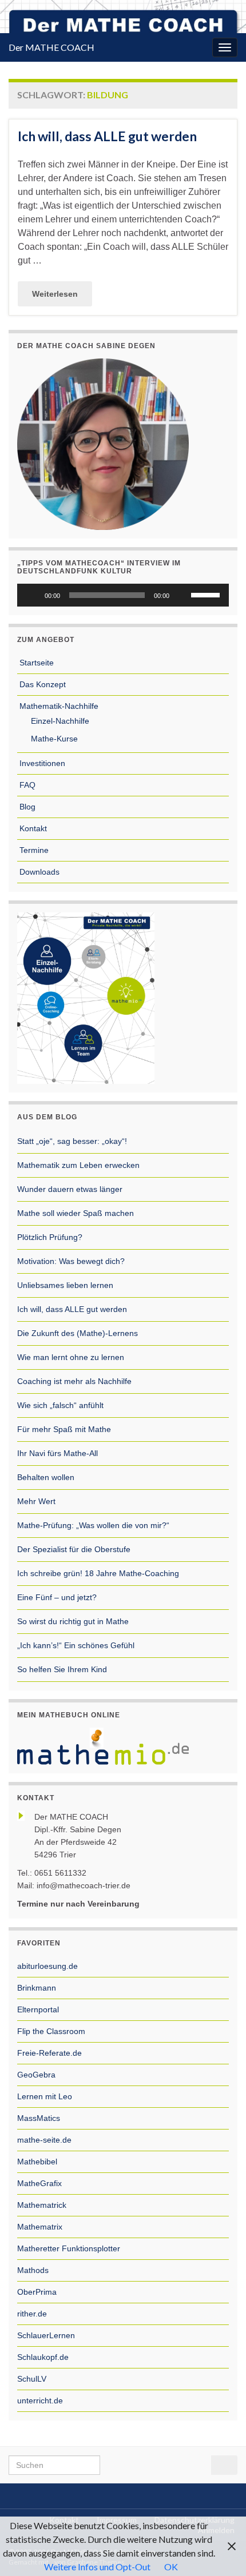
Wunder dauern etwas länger (70, 1189)
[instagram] (135, 2494)
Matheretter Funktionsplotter (69, 2248)
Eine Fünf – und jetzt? (57, 1597)
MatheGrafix (39, 2183)
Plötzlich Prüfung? (50, 1237)
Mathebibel (37, 2162)
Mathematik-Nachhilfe (58, 706)
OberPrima (37, 2292)
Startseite (35, 663)
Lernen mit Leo (45, 2096)
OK (171, 2567)
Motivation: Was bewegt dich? (71, 1261)
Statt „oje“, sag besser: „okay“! (72, 1141)
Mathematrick (42, 2205)
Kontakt (32, 828)
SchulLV (32, 2379)
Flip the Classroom (51, 2031)
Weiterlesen (55, 294)
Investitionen (41, 763)
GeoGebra (36, 2075)
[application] (123, 595)
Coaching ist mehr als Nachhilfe (74, 1381)
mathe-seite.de (44, 2140)
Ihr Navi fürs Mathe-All (57, 1453)
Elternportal (38, 2009)
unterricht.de (40, 2400)
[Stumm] (182, 595)
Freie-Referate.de (49, 2053)
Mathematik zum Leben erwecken (78, 1165)
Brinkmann (37, 1988)
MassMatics (39, 2118)
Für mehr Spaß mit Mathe (64, 1429)
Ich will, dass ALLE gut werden (107, 136)
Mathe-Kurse (53, 739)
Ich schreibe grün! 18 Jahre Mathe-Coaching (98, 1573)
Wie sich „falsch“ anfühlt (60, 1405)
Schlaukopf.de (43, 2357)
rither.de (32, 2314)
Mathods (33, 2270)
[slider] (207, 594)
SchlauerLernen (46, 2335)
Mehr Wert (36, 1501)
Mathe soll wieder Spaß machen (76, 1213)
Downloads (38, 872)
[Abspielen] (32, 595)
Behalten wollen (46, 1477)
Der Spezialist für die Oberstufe (74, 1549)
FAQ (26, 785)
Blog (26, 807)
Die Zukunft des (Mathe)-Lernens (78, 1333)
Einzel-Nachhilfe (59, 721)
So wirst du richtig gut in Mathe (73, 1621)
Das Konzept (41, 684)
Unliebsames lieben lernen (65, 1285)
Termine (33, 850)
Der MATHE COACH (51, 47)
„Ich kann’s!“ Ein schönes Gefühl (76, 1645)
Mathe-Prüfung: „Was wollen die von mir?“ (93, 1525)
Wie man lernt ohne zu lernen (71, 1357)
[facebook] (117, 2494)
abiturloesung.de (47, 1966)
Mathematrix (40, 2227)
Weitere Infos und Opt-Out (97, 2567)
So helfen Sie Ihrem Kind (62, 1669)
